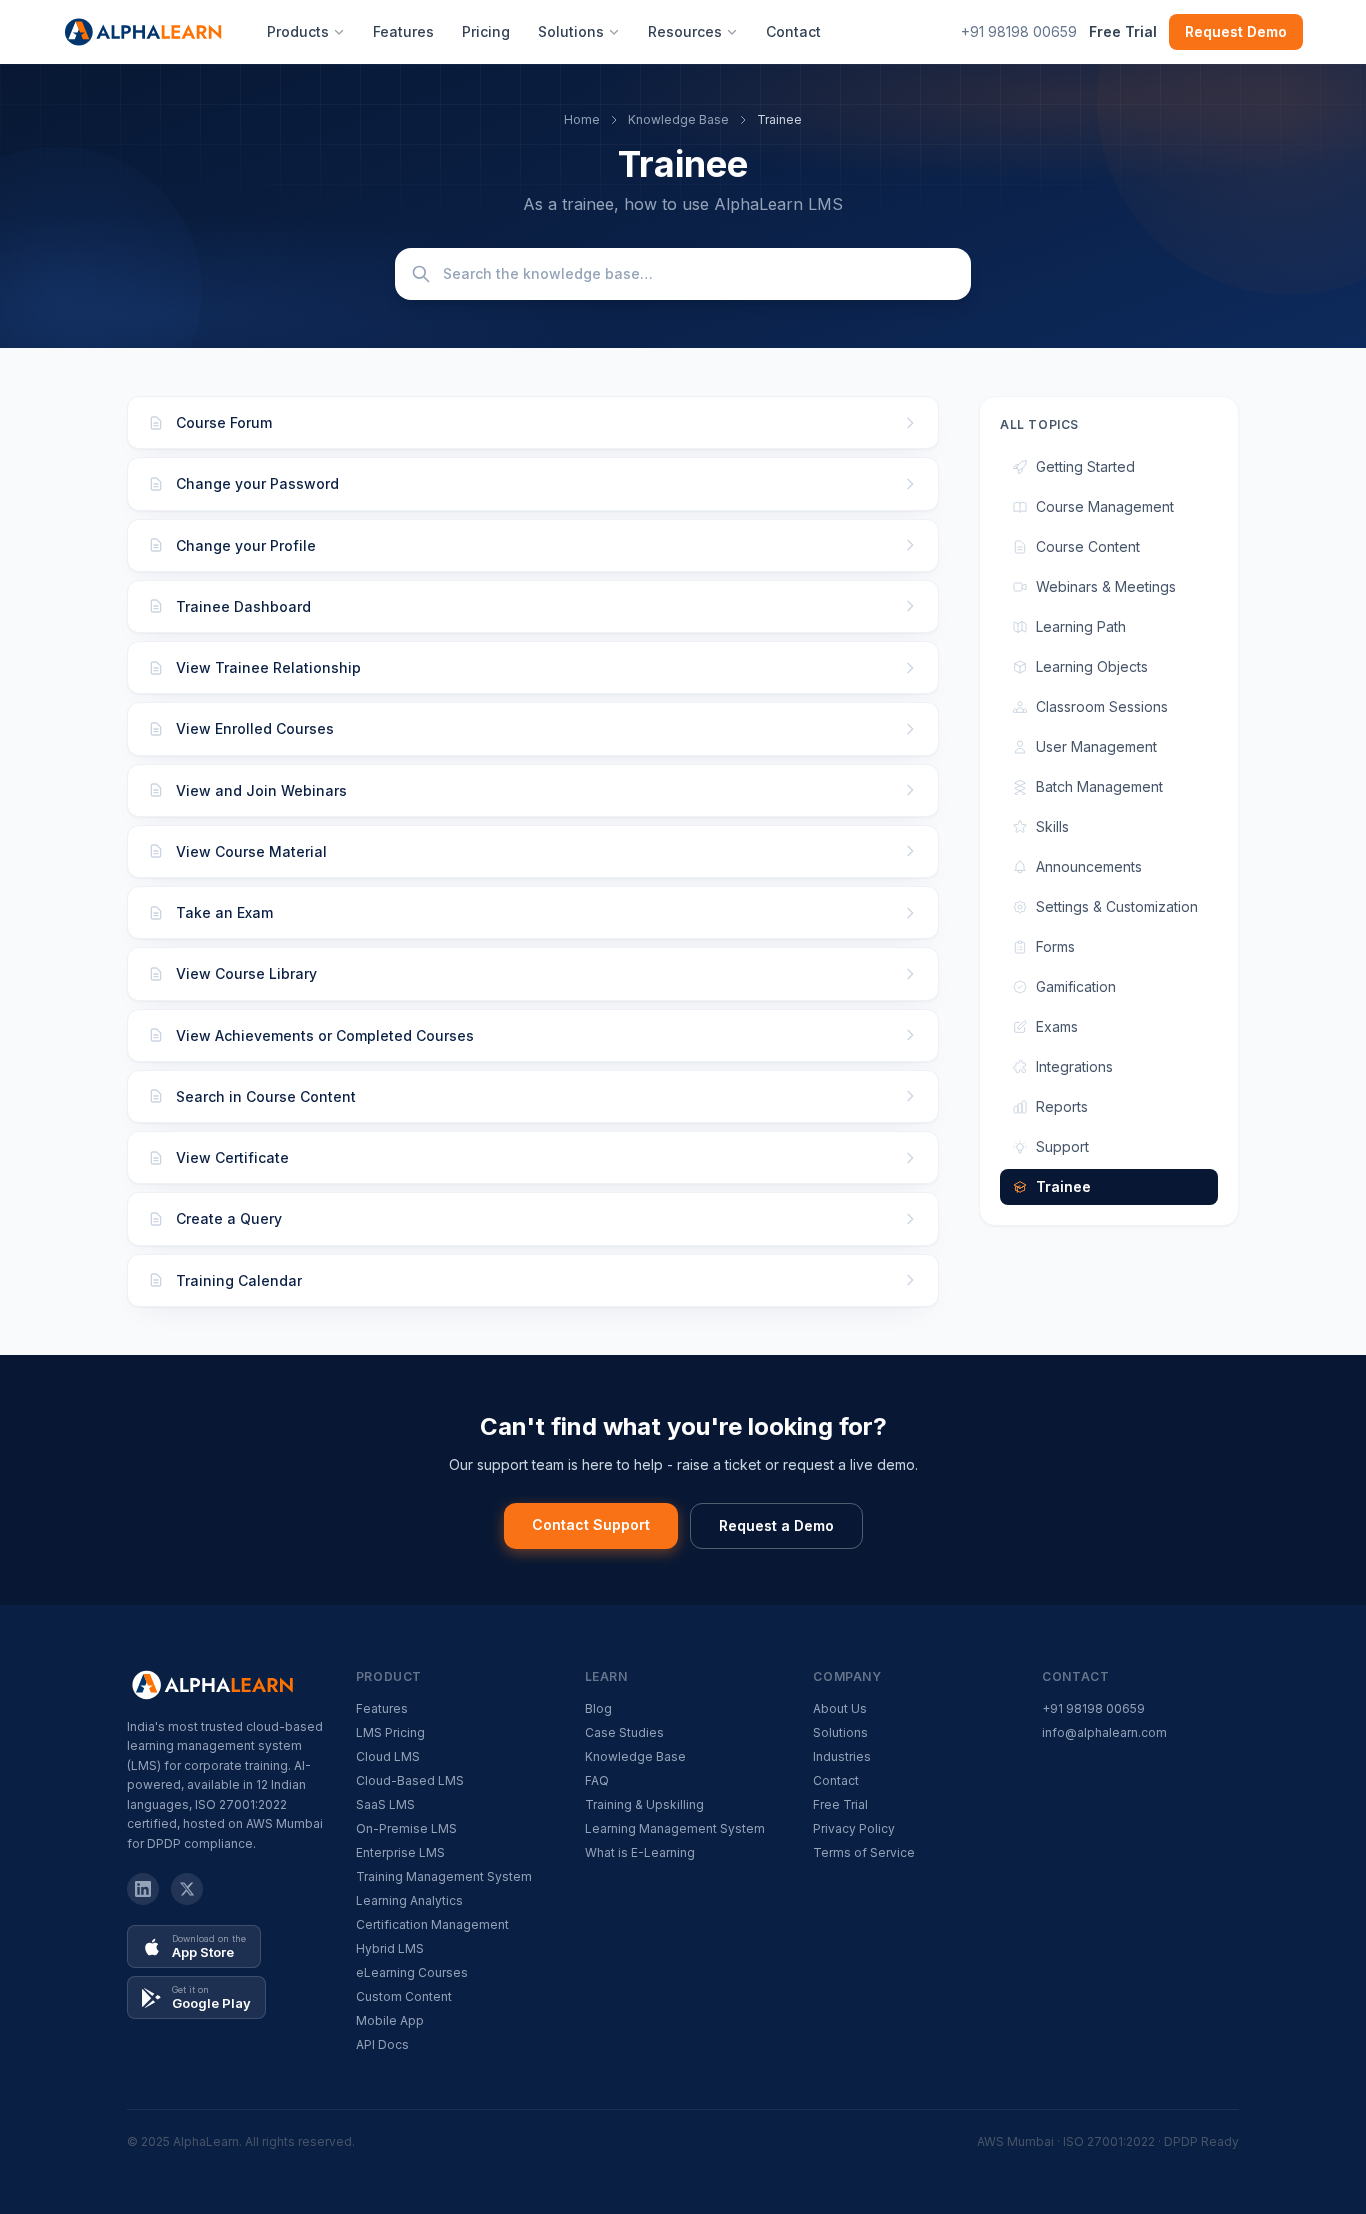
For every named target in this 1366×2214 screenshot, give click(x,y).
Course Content (1088, 546)
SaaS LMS (385, 1804)
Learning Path (1081, 626)
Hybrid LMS (390, 1948)
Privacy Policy (854, 1828)
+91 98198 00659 (1019, 31)
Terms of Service (864, 1852)
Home (582, 119)
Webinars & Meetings (1106, 586)
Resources (685, 31)
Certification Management (432, 1924)
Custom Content (404, 1996)
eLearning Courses (412, 1972)
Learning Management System (675, 1828)
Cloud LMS (388, 1756)
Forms (1055, 946)
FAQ (597, 1780)
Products (298, 31)
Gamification (1076, 986)
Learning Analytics (409, 1900)
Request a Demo (776, 1525)
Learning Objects (1092, 666)
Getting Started (1085, 466)
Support (1062, 1146)
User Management (1096, 746)
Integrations (1074, 1066)
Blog (598, 1708)
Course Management (1105, 506)
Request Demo (1236, 31)
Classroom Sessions (1102, 706)
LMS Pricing (390, 1732)
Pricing (486, 31)
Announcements (1089, 866)
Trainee (1063, 1186)
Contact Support (591, 1524)
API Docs (382, 2044)
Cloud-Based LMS (410, 1780)
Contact (793, 31)
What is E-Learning (640, 1852)
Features (403, 31)
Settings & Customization (1117, 906)
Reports (1062, 1106)
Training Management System (444, 1876)
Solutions (571, 31)
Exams (1057, 1026)
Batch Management (1099, 786)
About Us (840, 1708)
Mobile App (390, 2020)
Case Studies (624, 1732)
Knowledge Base (678, 119)
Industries (842, 1756)
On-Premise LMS (406, 1828)
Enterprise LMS (400, 1852)
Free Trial (1123, 31)
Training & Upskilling (644, 1804)
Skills (1052, 826)
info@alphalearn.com (1104, 1732)
